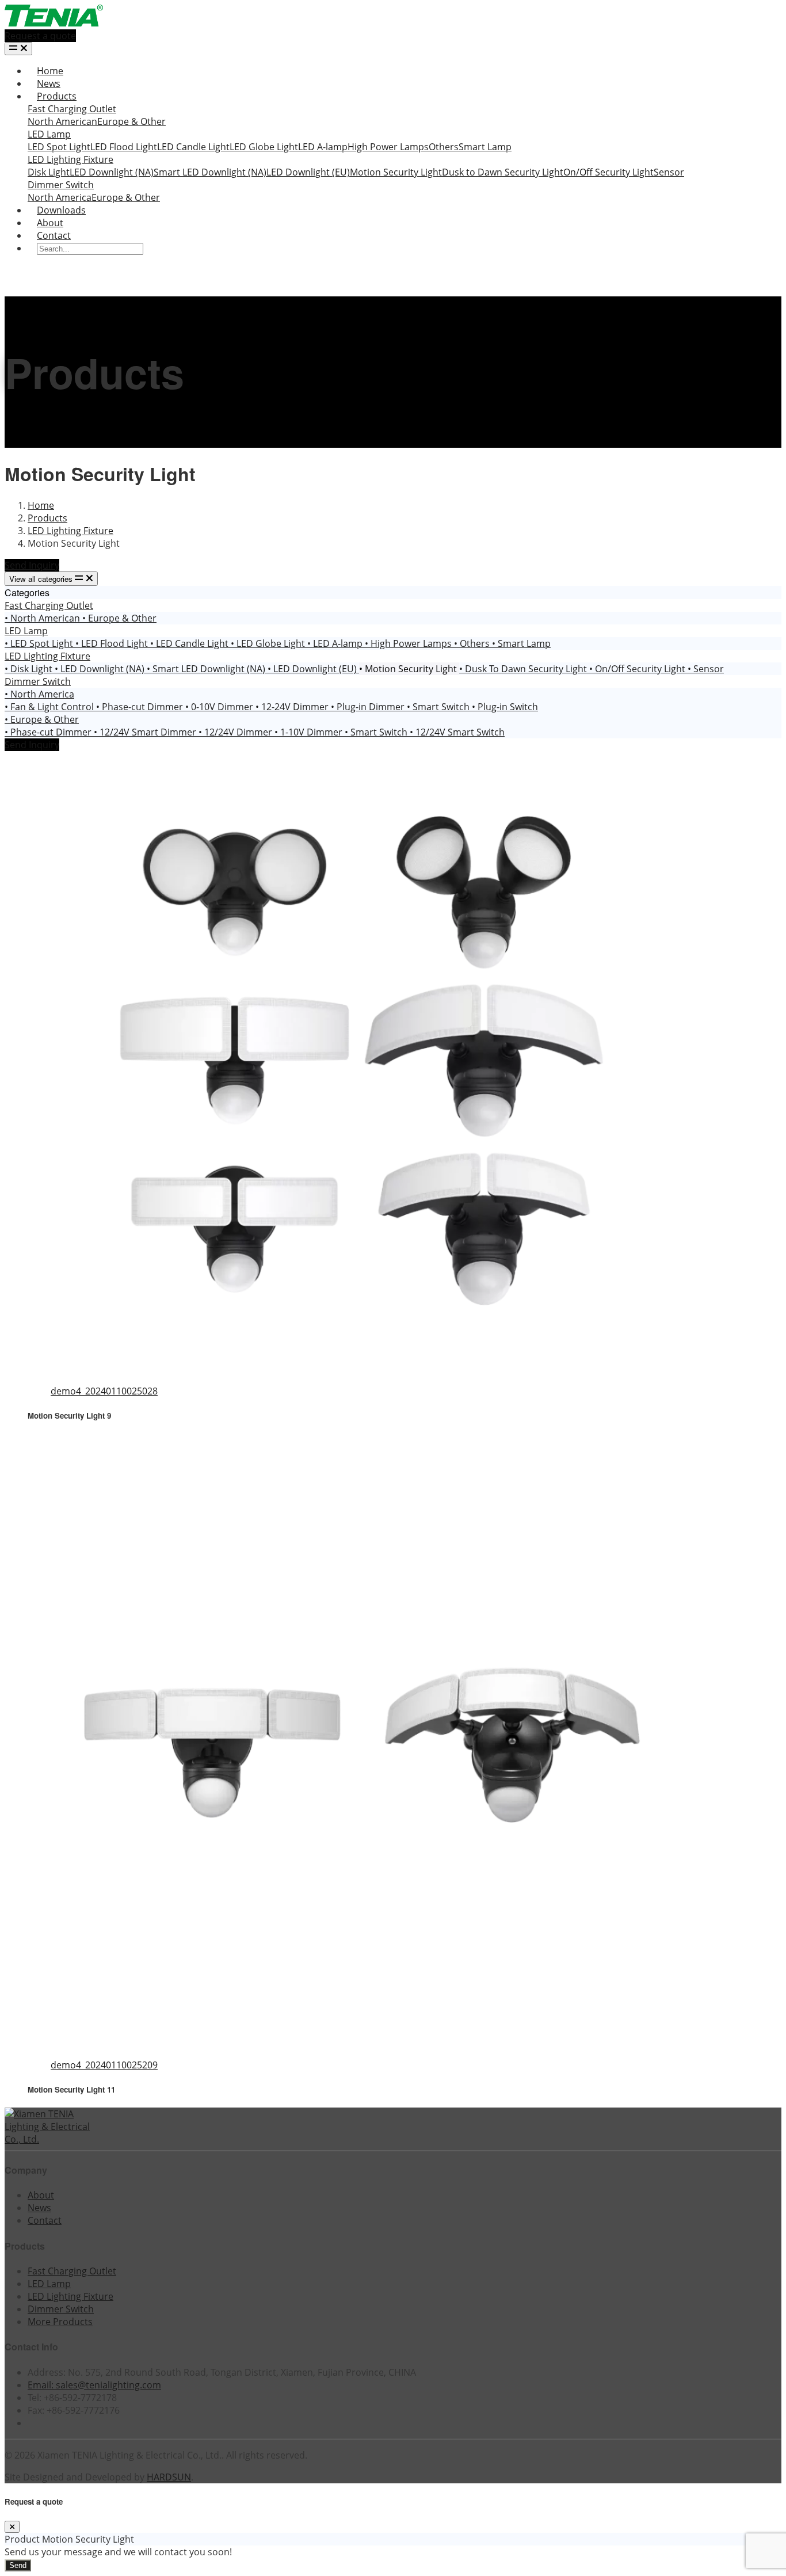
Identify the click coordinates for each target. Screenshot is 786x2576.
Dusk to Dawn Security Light (503, 172)
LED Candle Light (193, 147)
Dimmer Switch (61, 185)
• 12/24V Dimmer (236, 732)
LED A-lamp (323, 147)
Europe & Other (131, 121)
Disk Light (49, 172)
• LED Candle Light (190, 643)
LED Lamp (49, 134)
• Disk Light (30, 669)
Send (18, 2565)
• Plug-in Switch (505, 707)
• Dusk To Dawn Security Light (524, 669)
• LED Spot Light (40, 643)
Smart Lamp (485, 147)
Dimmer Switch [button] (38, 681)
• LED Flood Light (113, 643)
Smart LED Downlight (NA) (210, 172)
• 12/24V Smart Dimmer (146, 732)
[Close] (12, 2527)
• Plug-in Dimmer (369, 707)
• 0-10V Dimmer (220, 707)
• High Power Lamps (409, 643)
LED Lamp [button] (26, 631)
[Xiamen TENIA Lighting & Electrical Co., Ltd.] (51, 2139)
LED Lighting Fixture (70, 159)
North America (60, 197)
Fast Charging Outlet (72, 109)
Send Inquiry (32, 565)
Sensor (669, 172)
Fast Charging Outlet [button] (49, 605)
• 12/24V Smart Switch (457, 732)
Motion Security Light (396, 172)
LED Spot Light (59, 147)
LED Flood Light (124, 147)
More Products (60, 2322)
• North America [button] (39, 694)
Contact (54, 235)
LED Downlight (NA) (112, 172)
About (50, 223)
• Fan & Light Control (50, 707)
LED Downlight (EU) (308, 172)
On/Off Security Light (608, 172)
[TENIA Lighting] (54, 23)
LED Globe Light (264, 147)
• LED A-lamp (336, 643)
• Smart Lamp (521, 643)
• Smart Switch (439, 707)
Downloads (61, 210)
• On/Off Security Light (638, 669)
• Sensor (706, 669)
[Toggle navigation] (18, 49)
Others (444, 147)
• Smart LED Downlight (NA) (207, 669)
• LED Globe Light (269, 643)
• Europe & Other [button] (42, 719)
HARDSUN (169, 2477)
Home (50, 71)
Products (57, 96)
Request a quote (40, 36)
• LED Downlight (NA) (101, 669)
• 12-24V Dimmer (293, 707)
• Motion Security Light (409, 669)
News (49, 83)
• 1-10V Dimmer (310, 732)
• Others (473, 643)
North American (62, 121)
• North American (43, 618)
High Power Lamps (388, 147)
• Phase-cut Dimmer (141, 707)
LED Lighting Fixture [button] (47, 656)
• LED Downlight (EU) (313, 669)
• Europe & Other (119, 618)
